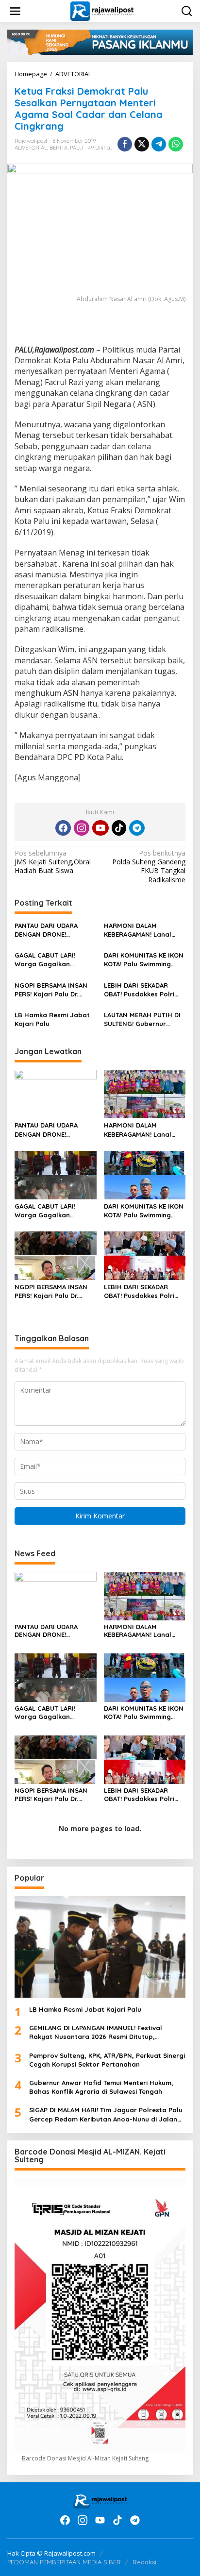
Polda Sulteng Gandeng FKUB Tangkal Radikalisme (149, 867)
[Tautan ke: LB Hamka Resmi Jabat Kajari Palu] (100, 1947)
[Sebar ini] (125, 144)
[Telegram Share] (159, 144)
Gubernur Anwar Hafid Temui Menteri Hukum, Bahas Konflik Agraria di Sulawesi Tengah (101, 2087)
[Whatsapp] (176, 144)
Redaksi (144, 2562)
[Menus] (15, 11)
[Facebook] (63, 828)
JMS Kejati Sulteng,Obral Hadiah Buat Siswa (53, 862)
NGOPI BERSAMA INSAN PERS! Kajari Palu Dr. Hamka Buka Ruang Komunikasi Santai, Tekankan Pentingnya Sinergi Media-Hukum (51, 990)
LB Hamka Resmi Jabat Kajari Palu (52, 1019)
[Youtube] (100, 828)
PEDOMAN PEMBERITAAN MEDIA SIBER (64, 2562)
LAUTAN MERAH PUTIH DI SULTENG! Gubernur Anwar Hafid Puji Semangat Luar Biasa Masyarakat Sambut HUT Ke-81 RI (145, 1019)
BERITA (58, 148)
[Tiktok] (119, 828)
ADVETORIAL (31, 148)
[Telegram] (137, 828)
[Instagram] (82, 828)
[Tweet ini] (142, 144)
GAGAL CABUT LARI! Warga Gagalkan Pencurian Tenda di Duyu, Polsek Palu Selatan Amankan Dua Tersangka (55, 960)
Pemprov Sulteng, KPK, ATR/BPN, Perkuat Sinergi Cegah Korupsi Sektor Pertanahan (107, 2060)
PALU (76, 148)
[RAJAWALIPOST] (102, 10)
